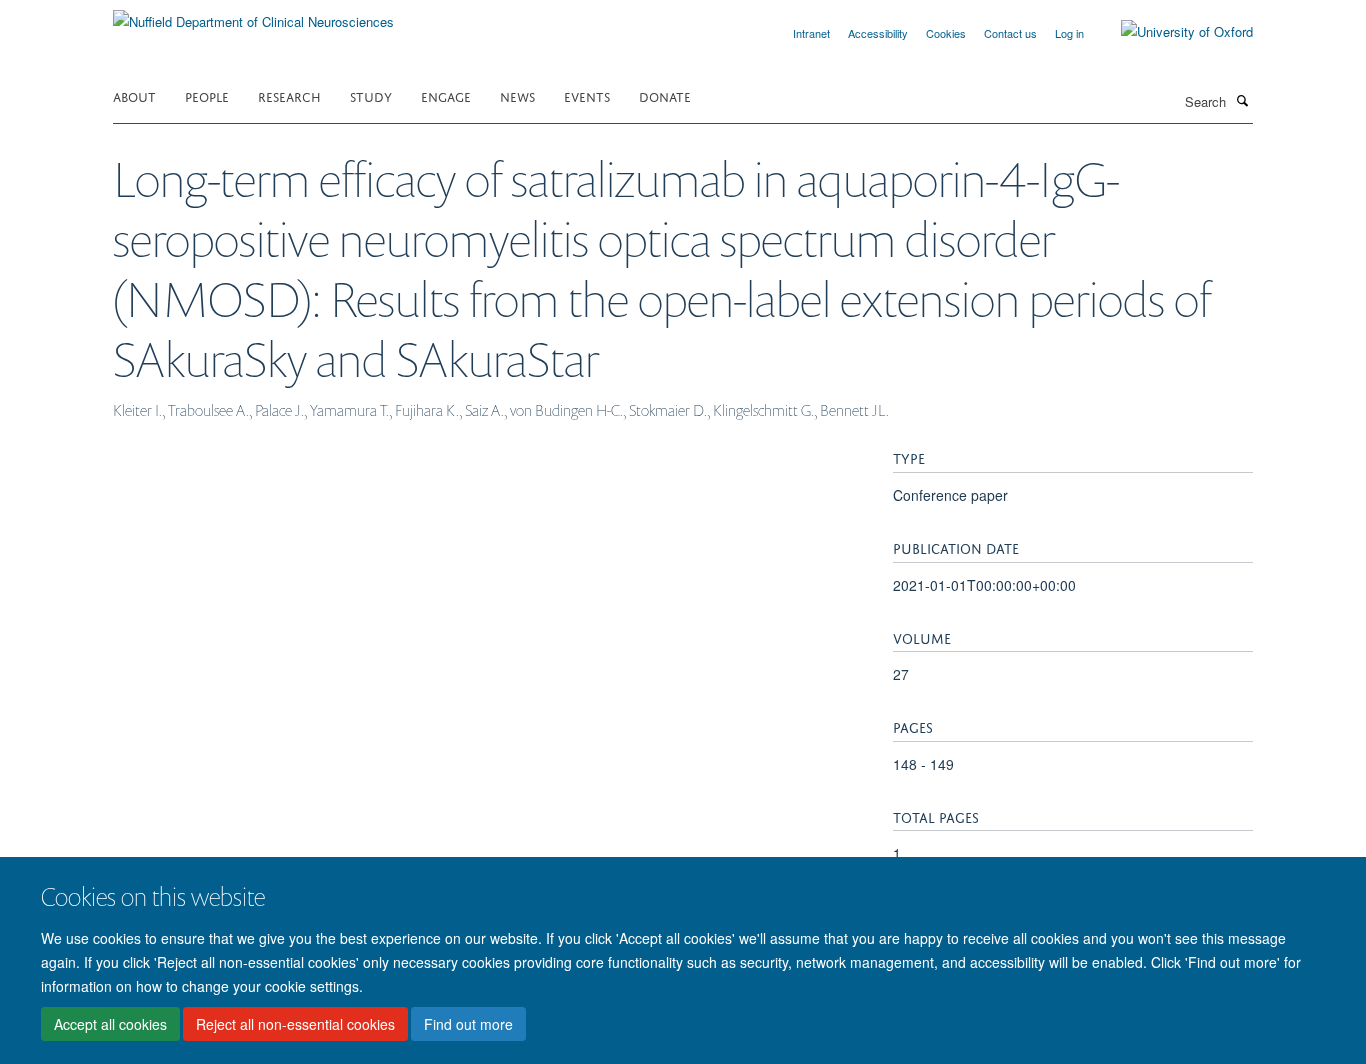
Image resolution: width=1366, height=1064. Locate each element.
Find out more (468, 1025)
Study (371, 95)
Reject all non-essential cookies (295, 1025)
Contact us (1010, 33)
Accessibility (878, 33)
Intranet (811, 33)
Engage (446, 95)
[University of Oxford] (1172, 32)
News (517, 95)
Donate (665, 95)
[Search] (1242, 100)
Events (587, 95)
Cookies (946, 33)
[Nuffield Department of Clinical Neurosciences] (253, 14)
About (134, 95)
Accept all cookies (110, 1025)
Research (289, 95)
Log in (1069, 33)
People (207, 95)
